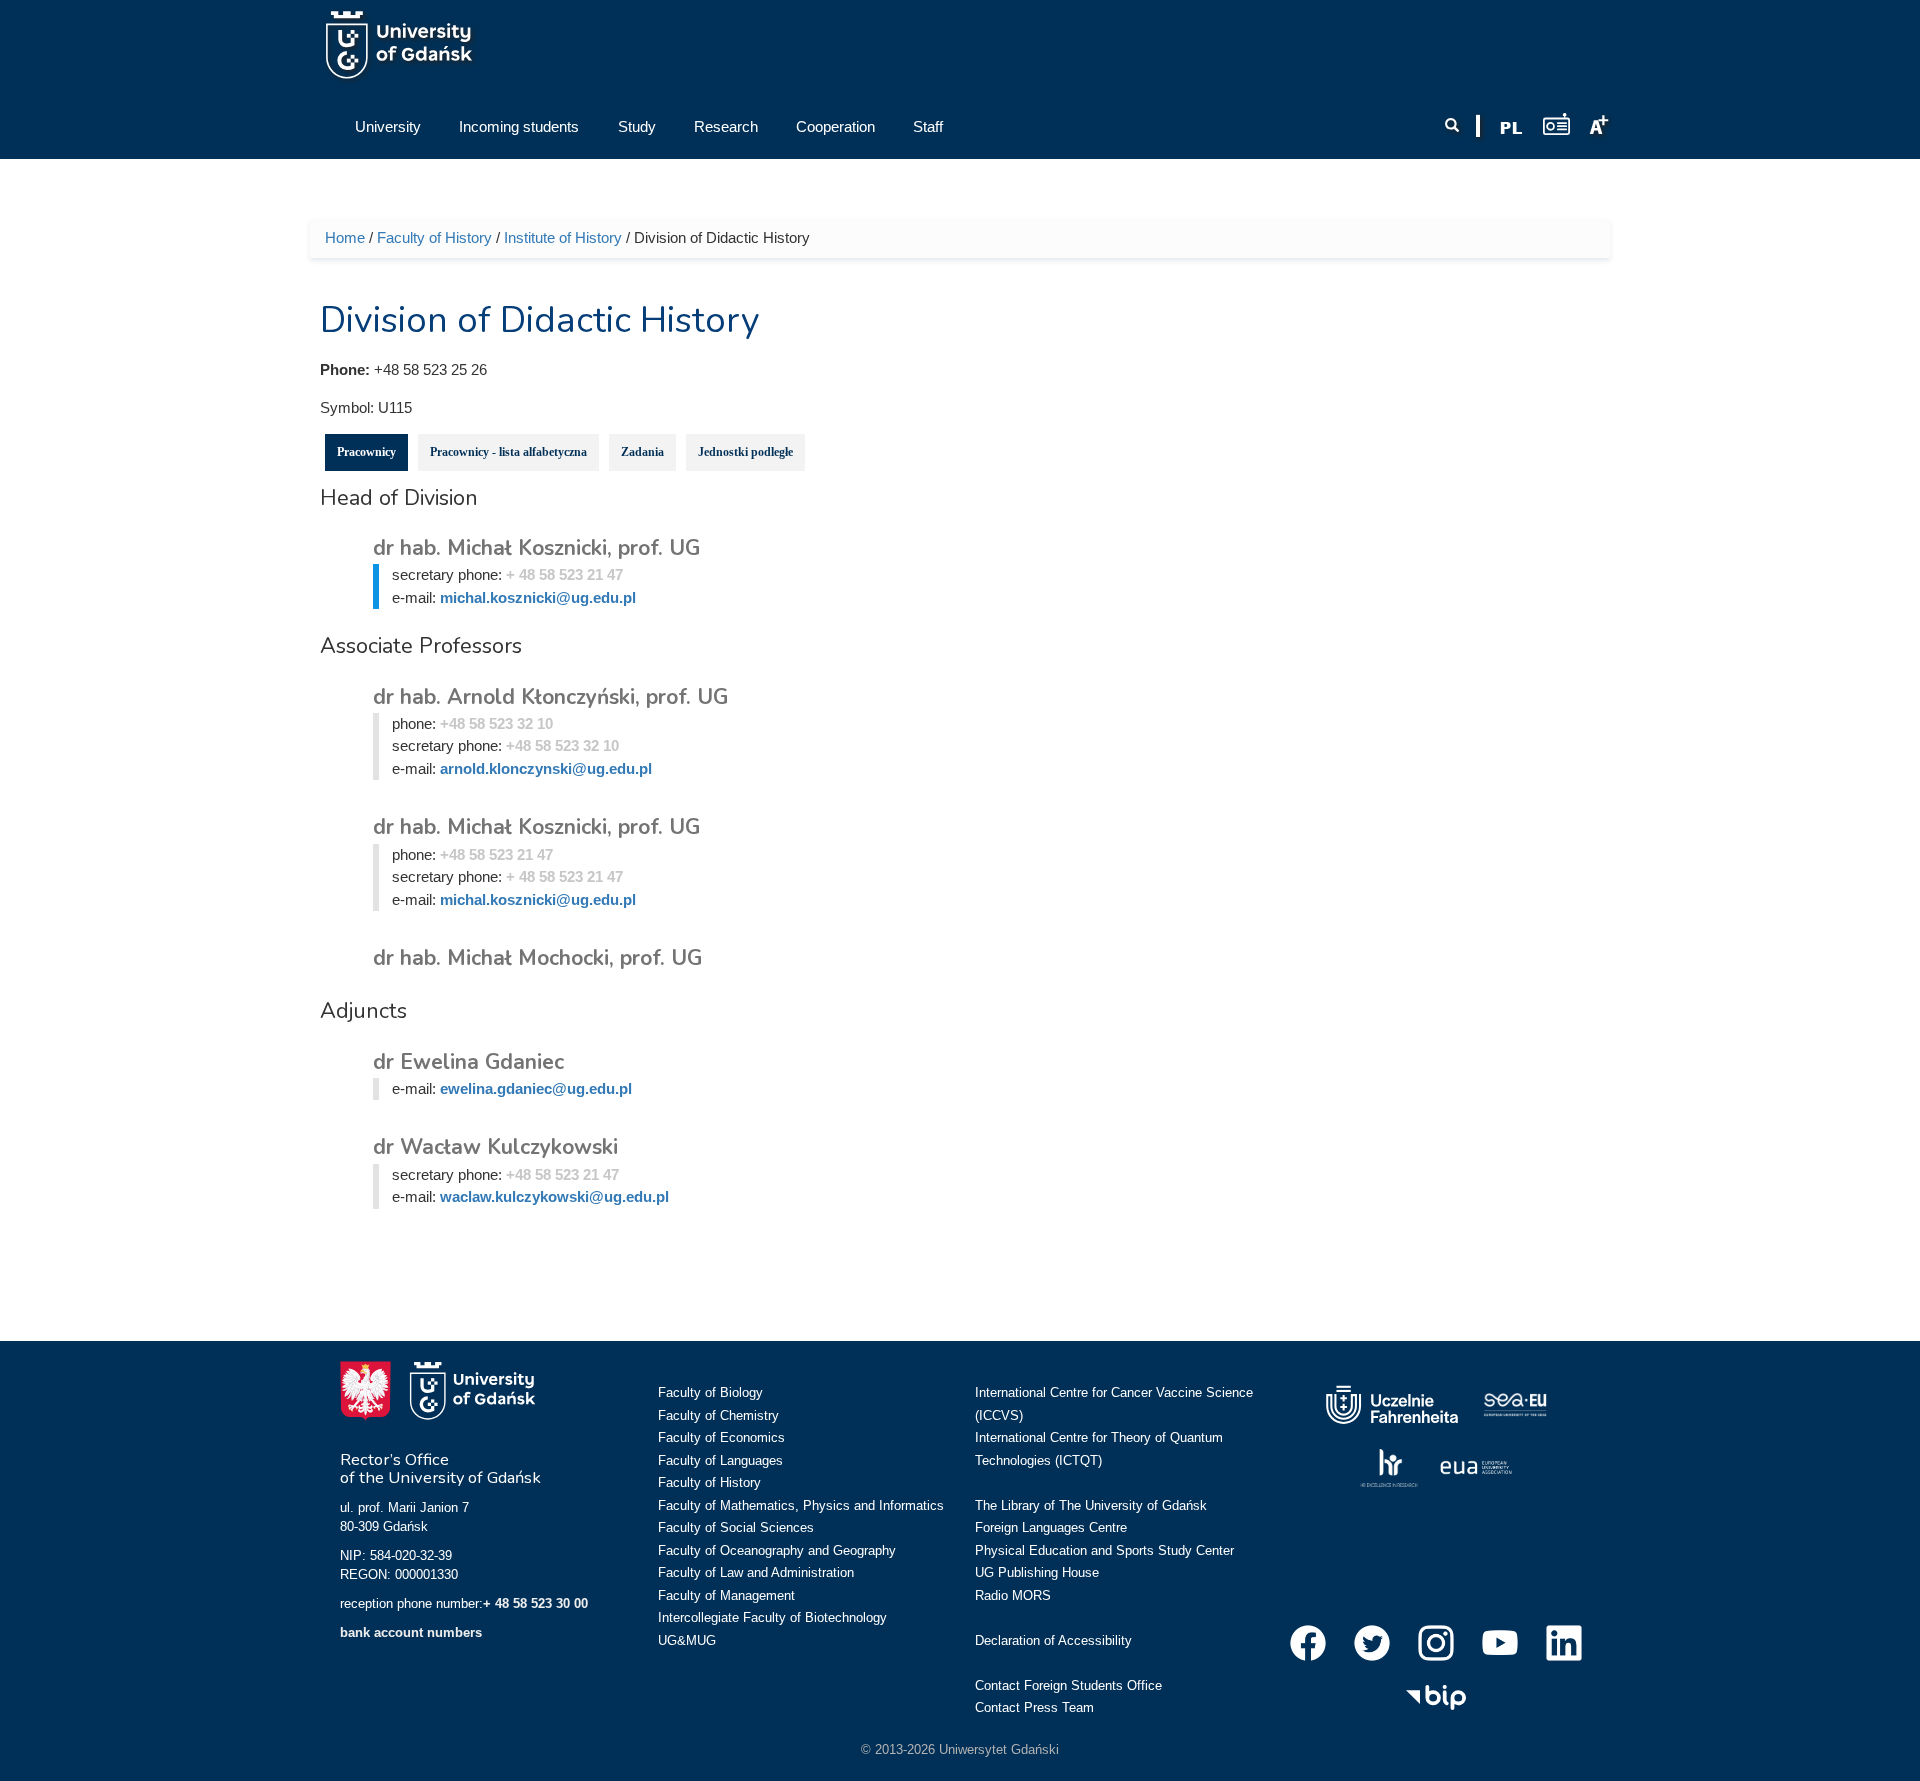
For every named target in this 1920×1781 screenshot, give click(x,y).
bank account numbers (411, 1632)
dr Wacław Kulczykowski (495, 1147)
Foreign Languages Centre (1051, 1527)
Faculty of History (434, 237)
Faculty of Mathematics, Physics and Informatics (801, 1505)
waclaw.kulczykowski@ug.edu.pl (554, 1196)
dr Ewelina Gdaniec (468, 1062)
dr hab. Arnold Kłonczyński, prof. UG (550, 697)
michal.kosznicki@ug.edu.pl (538, 597)
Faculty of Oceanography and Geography (777, 1550)
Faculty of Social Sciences (736, 1527)
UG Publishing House (1037, 1572)
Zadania (642, 452)
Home (345, 237)
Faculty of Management (726, 1595)
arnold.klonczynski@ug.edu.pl (546, 768)
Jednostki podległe (745, 452)
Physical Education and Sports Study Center (1104, 1550)
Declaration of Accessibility (1053, 1640)
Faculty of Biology (710, 1392)
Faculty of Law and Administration (756, 1572)
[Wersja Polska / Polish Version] (1511, 128)
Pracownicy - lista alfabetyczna (508, 452)
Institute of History (563, 237)
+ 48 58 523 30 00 (535, 1603)
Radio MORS (1013, 1595)
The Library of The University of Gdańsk (1091, 1505)
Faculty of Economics (721, 1437)
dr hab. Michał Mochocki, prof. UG (537, 958)
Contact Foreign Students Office (1068, 1685)
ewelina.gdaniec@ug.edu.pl (536, 1088)
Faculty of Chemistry (718, 1415)
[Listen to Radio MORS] (1556, 123)
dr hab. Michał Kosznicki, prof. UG (536, 548)
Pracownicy (366, 452)
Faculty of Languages (720, 1460)
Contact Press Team (1034, 1707)
